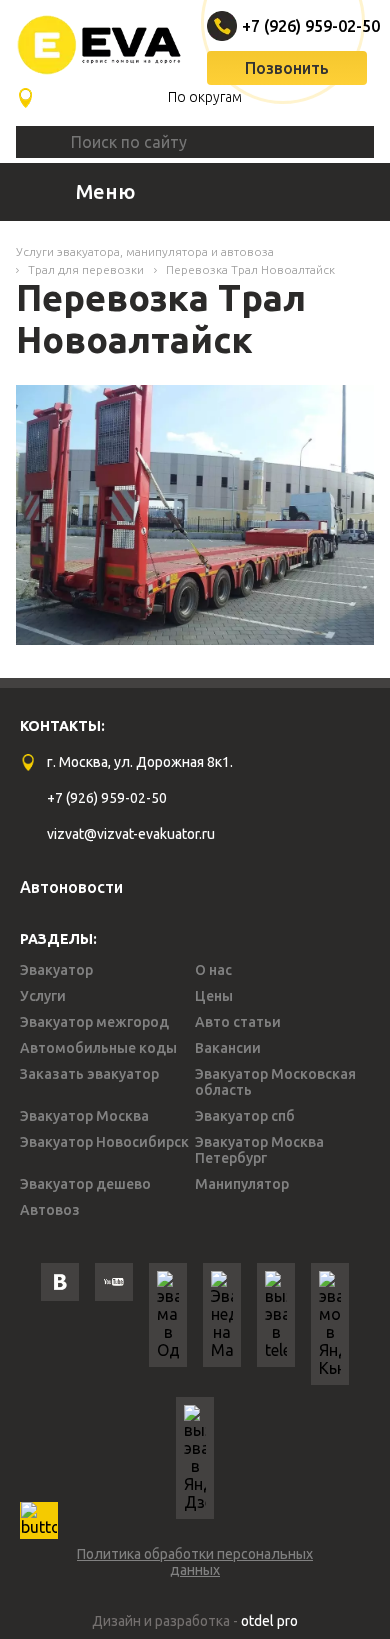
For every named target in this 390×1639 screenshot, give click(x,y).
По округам (205, 97)
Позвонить (287, 68)
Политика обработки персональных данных (195, 1562)
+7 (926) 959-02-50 (289, 26)
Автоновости (71, 887)
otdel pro (269, 1621)
